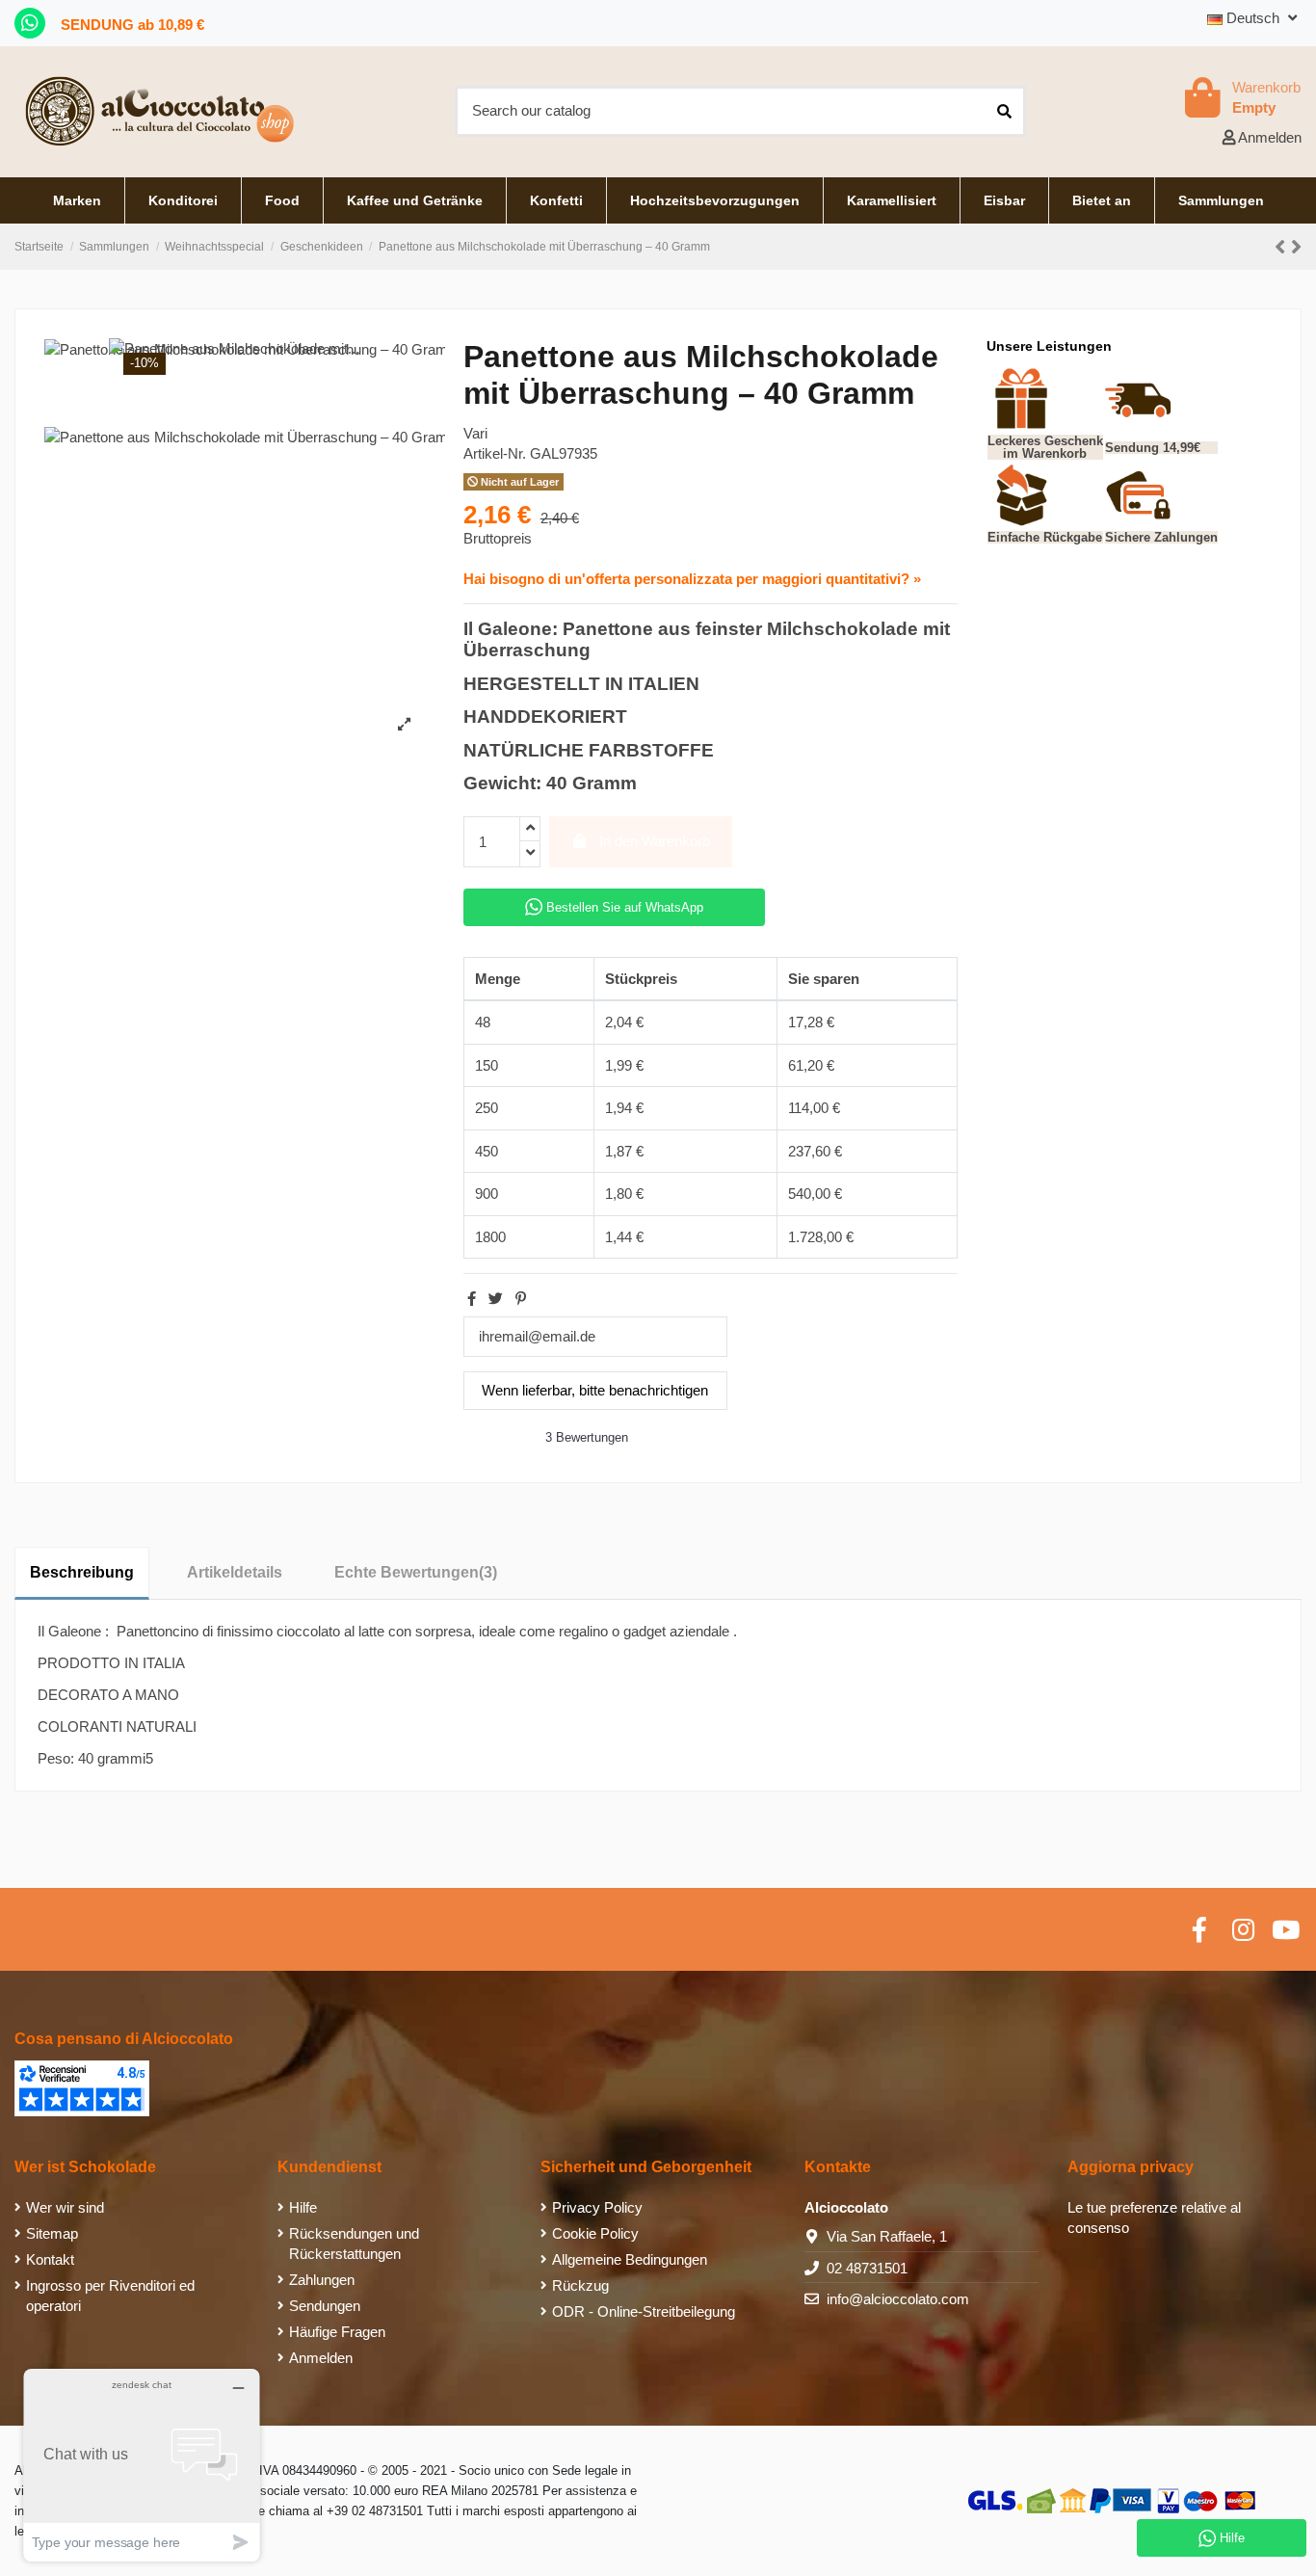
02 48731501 (867, 2268)
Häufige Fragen (337, 2332)
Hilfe (303, 2207)
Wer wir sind (65, 2207)
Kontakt (50, 2259)
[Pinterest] (521, 1299)
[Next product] (1296, 247)
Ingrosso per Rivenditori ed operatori (110, 2296)
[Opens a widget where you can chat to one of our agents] (142, 2465)
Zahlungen (322, 2280)
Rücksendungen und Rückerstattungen (354, 2244)
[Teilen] (472, 1299)
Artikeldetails (235, 1572)
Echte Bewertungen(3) (416, 1572)
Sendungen (325, 2306)
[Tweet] (496, 1299)
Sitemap (52, 2233)
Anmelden (321, 2358)
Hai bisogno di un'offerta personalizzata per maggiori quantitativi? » (692, 579)
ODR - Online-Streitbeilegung (644, 2311)
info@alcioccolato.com (898, 2299)
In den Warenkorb (655, 841)
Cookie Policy (595, 2233)
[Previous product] (1283, 247)
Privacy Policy (597, 2207)
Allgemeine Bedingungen (630, 2259)
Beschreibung (82, 1572)
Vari (475, 433)
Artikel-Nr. (495, 453)
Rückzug (580, 2285)
